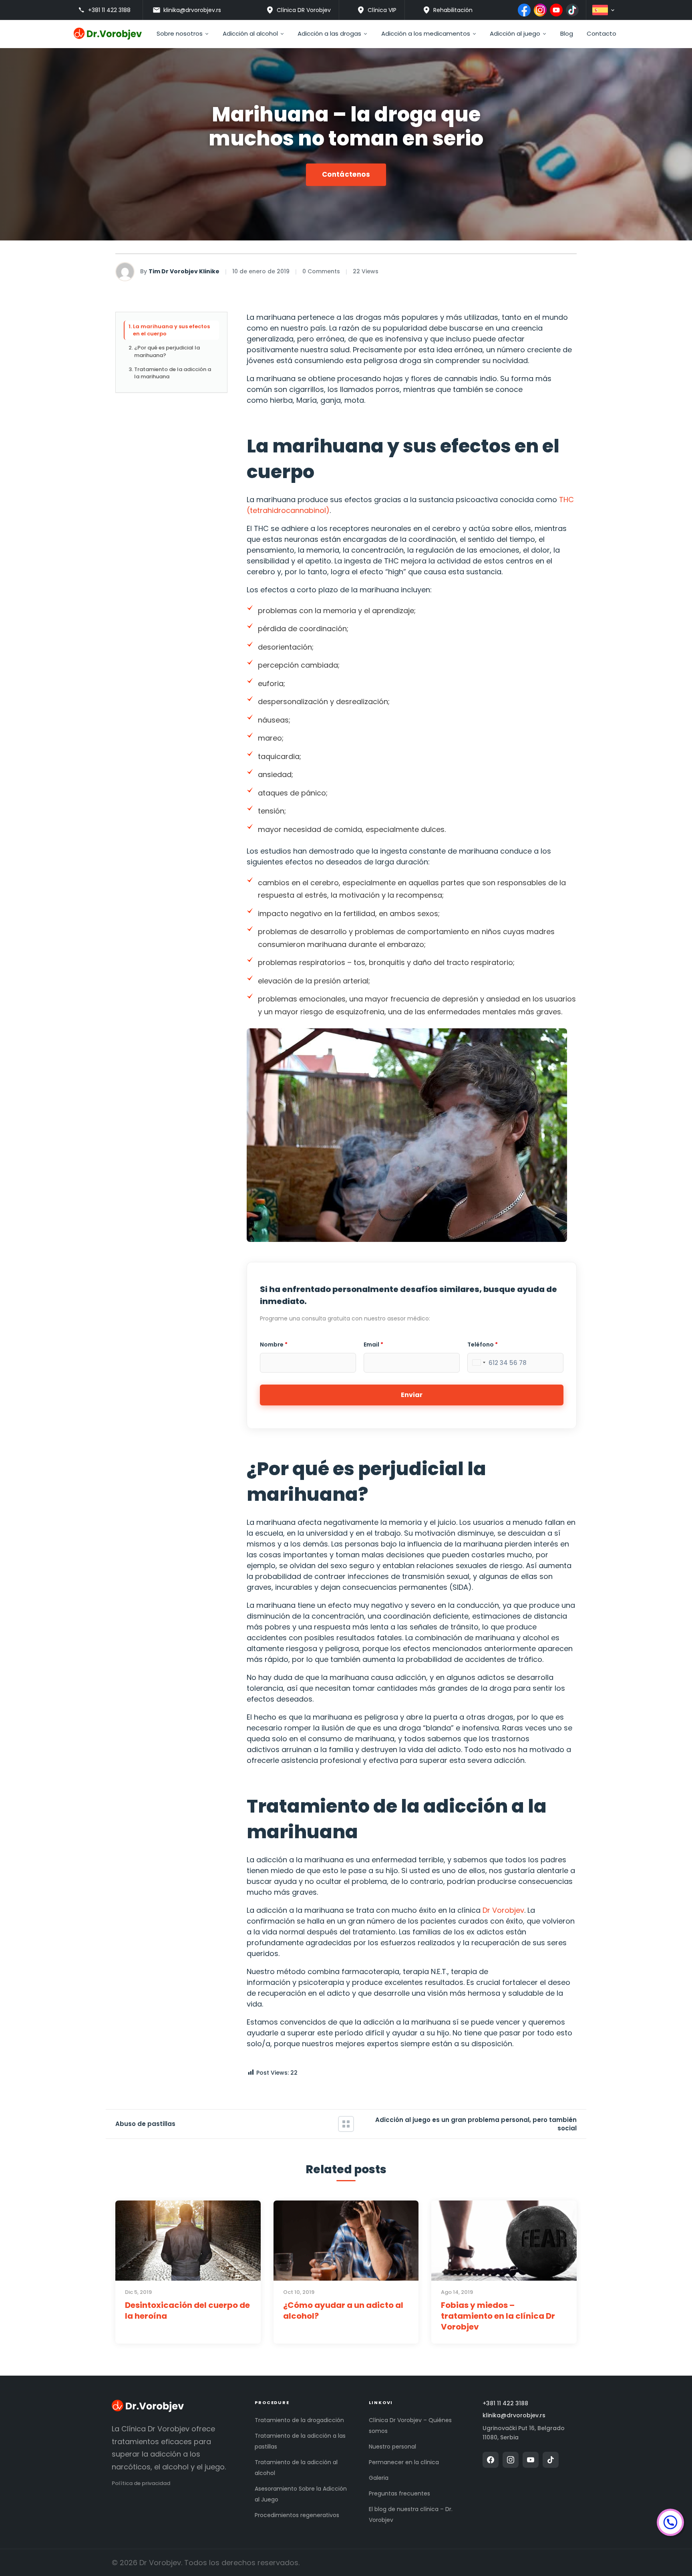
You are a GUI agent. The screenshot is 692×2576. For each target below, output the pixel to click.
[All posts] (346, 2124)
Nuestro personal (392, 2447)
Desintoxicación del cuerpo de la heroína (187, 2311)
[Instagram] (540, 10)
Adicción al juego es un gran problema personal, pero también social (476, 2124)
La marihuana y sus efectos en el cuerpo (171, 330)
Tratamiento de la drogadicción (299, 2420)
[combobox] (478, 1363)
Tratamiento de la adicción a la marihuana (173, 373)
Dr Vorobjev (503, 1910)
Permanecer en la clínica (404, 2462)
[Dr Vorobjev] (148, 2407)
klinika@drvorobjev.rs (514, 2416)
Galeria (379, 2478)
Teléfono (483, 1345)
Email (373, 1345)
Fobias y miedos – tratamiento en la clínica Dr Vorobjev (498, 2316)
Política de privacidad (141, 2483)
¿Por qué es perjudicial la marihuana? (167, 351)
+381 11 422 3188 (505, 2403)
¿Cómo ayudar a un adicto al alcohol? (343, 2311)
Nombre (274, 1345)
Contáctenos (346, 174)
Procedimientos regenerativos (297, 2515)
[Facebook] (524, 10)
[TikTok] (572, 10)
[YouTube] (556, 10)
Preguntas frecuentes (399, 2493)
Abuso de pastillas (145, 2124)
